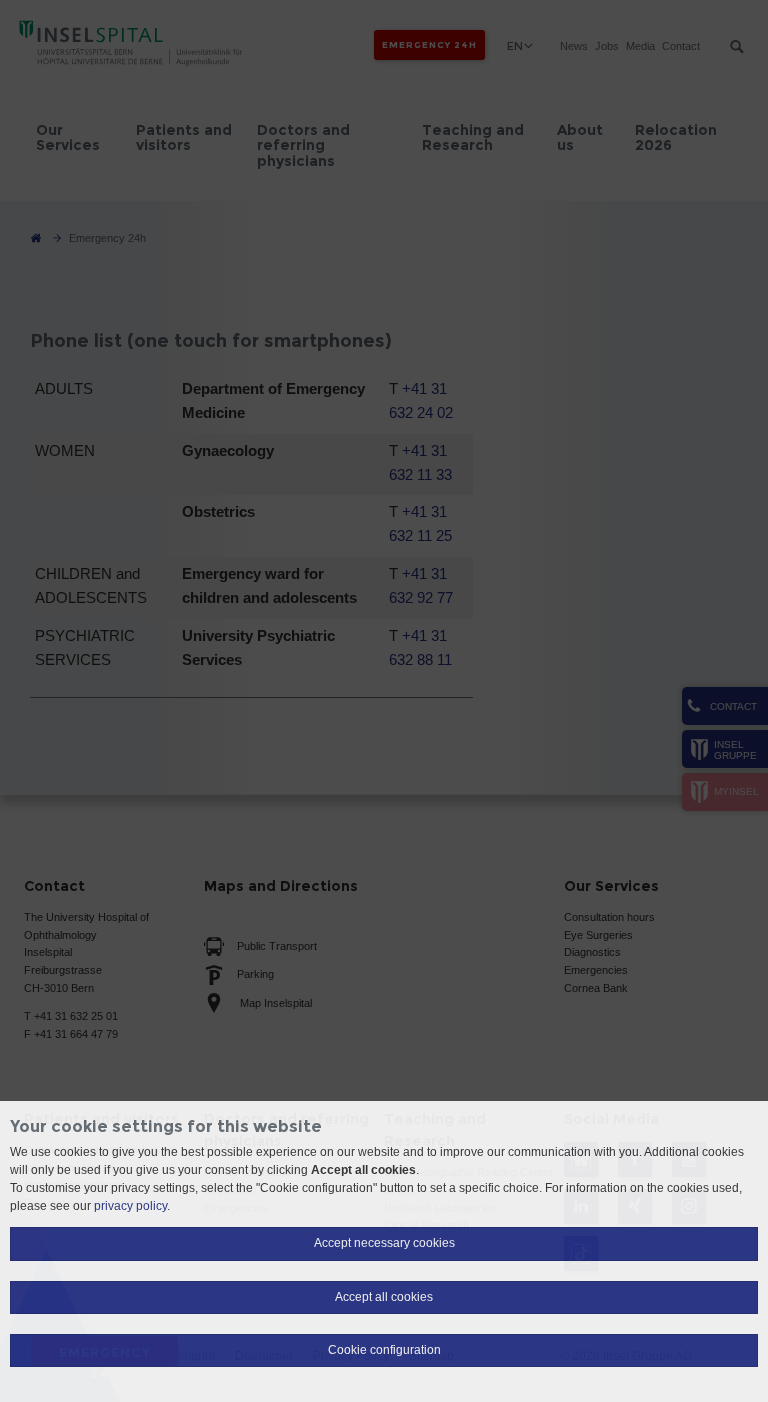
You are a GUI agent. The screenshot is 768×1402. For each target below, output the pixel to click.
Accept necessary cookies (384, 1243)
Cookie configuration (384, 1350)
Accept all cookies (384, 1297)
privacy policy (130, 1206)
